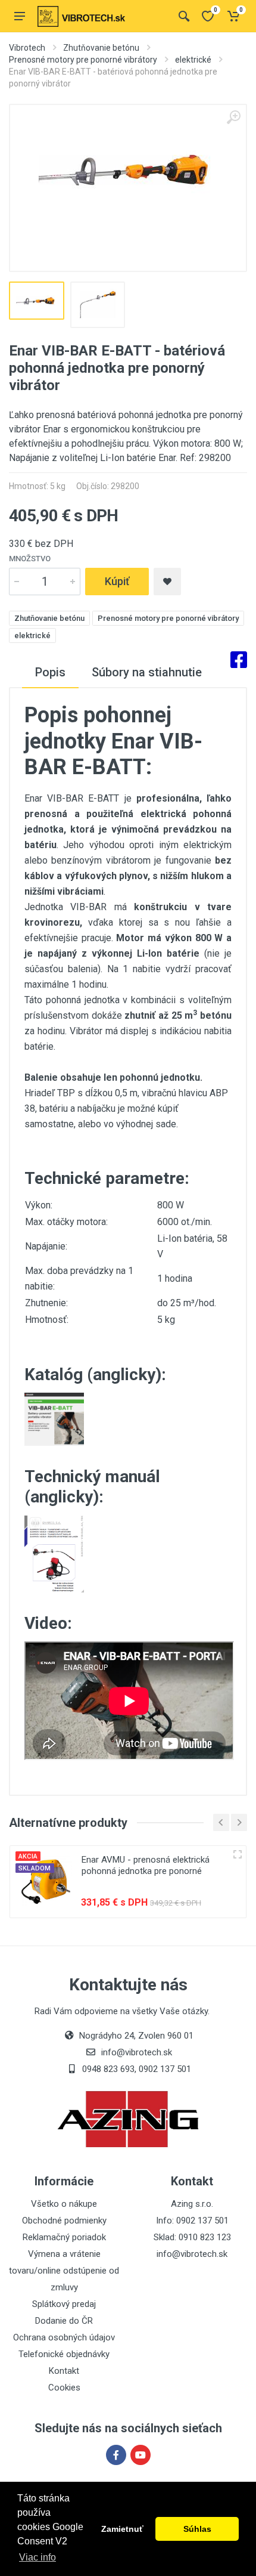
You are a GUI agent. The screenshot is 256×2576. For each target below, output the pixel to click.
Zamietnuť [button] (122, 2529)
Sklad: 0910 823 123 (192, 2237)
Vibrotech (27, 48)
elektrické (193, 60)
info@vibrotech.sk (192, 2254)
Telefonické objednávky (64, 2354)
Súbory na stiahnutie (147, 672)
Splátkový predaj (64, 2304)
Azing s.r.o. (192, 2204)
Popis (50, 672)
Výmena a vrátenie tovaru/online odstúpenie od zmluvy (64, 2271)
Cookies (64, 2388)
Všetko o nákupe (64, 2204)
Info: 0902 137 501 (192, 2221)
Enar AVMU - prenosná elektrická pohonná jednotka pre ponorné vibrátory (146, 1871)
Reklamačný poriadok (64, 2237)
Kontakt (64, 2371)
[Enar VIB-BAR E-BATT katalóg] (54, 1419)
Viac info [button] (38, 2557)
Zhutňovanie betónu (101, 48)
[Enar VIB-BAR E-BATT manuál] (54, 1553)
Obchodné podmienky (64, 2221)
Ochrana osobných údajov (64, 2337)
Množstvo (30, 559)
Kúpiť (117, 581)
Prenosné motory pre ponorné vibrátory (83, 60)
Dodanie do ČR (64, 2321)
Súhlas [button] (197, 2529)
